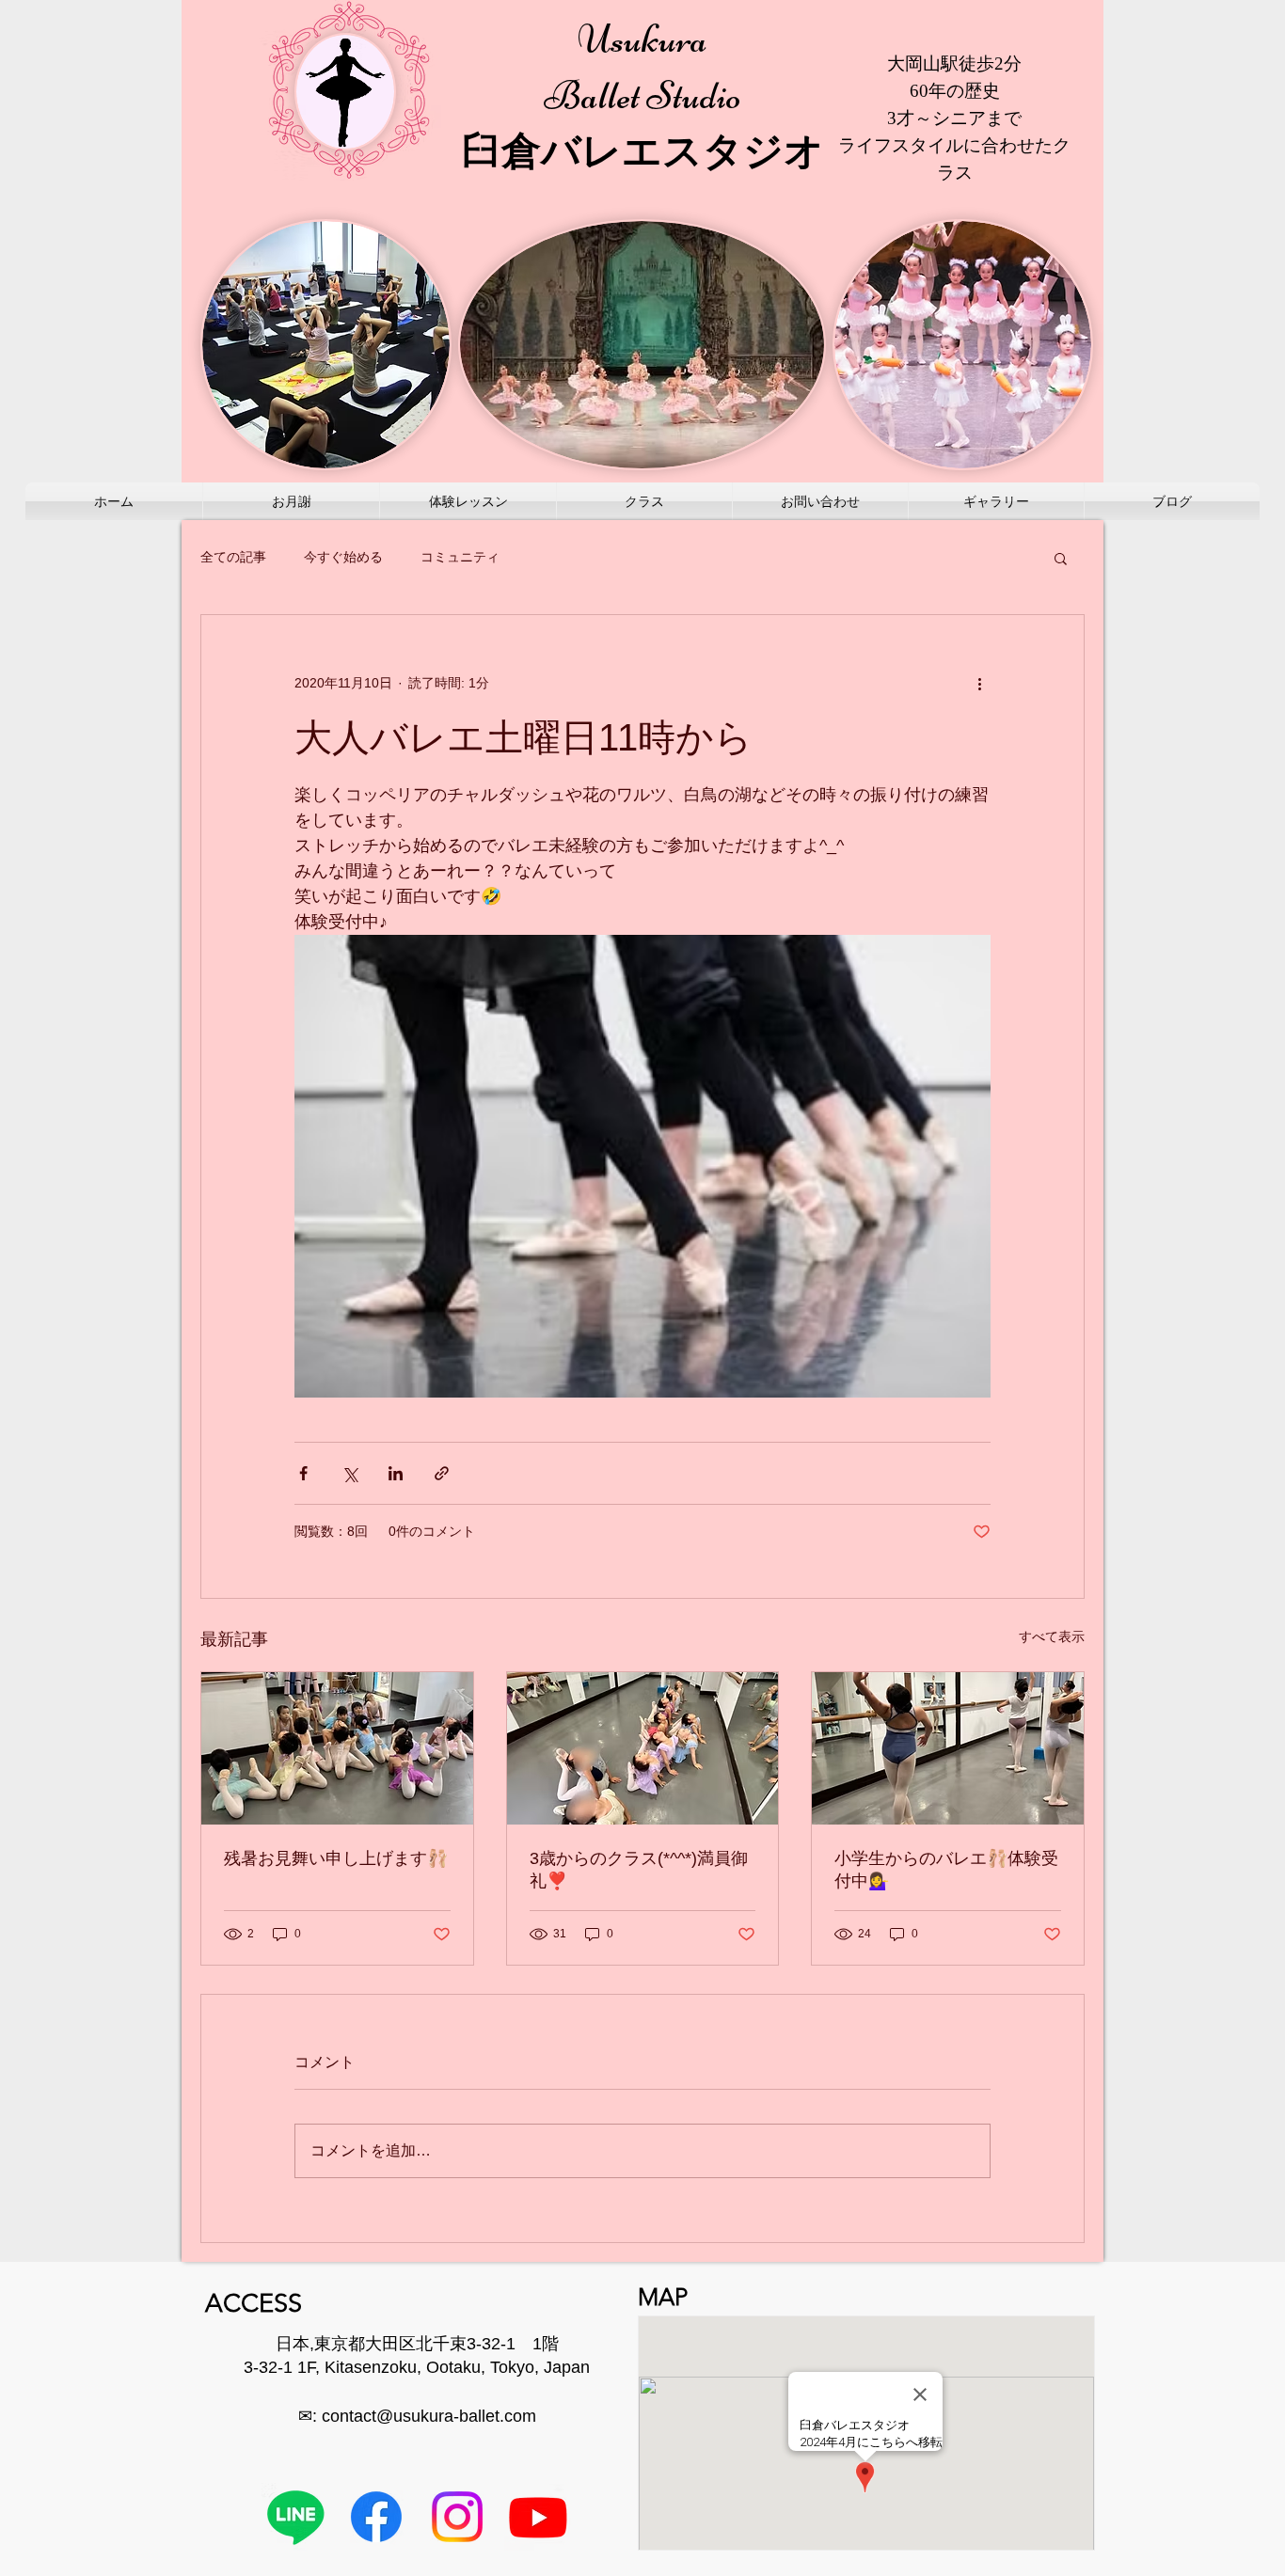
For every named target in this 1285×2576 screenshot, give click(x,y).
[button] (1061, 558)
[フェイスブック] (376, 2517)
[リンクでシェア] (442, 1473)
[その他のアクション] (979, 683)
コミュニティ (460, 557)
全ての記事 (233, 557)
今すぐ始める (343, 557)
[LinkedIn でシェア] (396, 1473)
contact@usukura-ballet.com (429, 2416)
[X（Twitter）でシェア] (349, 1473)
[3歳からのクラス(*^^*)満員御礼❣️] (643, 1748)
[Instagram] (457, 2517)
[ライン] (295, 2517)
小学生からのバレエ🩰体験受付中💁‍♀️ (946, 1870)
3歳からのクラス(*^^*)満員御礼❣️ (639, 1870)
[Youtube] (538, 2517)
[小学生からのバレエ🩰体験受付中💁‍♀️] (948, 1748)
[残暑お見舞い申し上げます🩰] (337, 1748)
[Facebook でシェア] (303, 1473)
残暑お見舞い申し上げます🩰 (336, 1858)
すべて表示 (1052, 1636)
